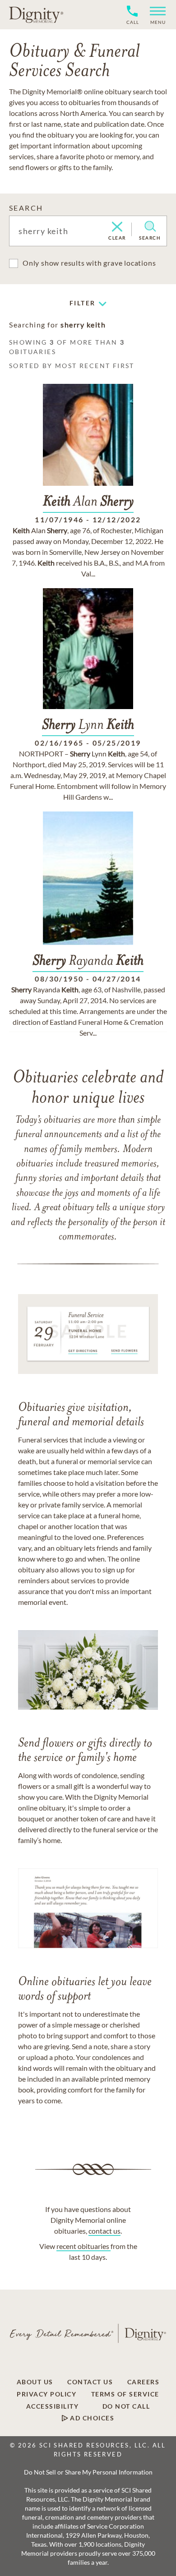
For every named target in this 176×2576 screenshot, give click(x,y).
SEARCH (26, 208)
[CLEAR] (117, 227)
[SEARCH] (150, 226)
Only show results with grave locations (89, 263)
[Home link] (36, 14)
